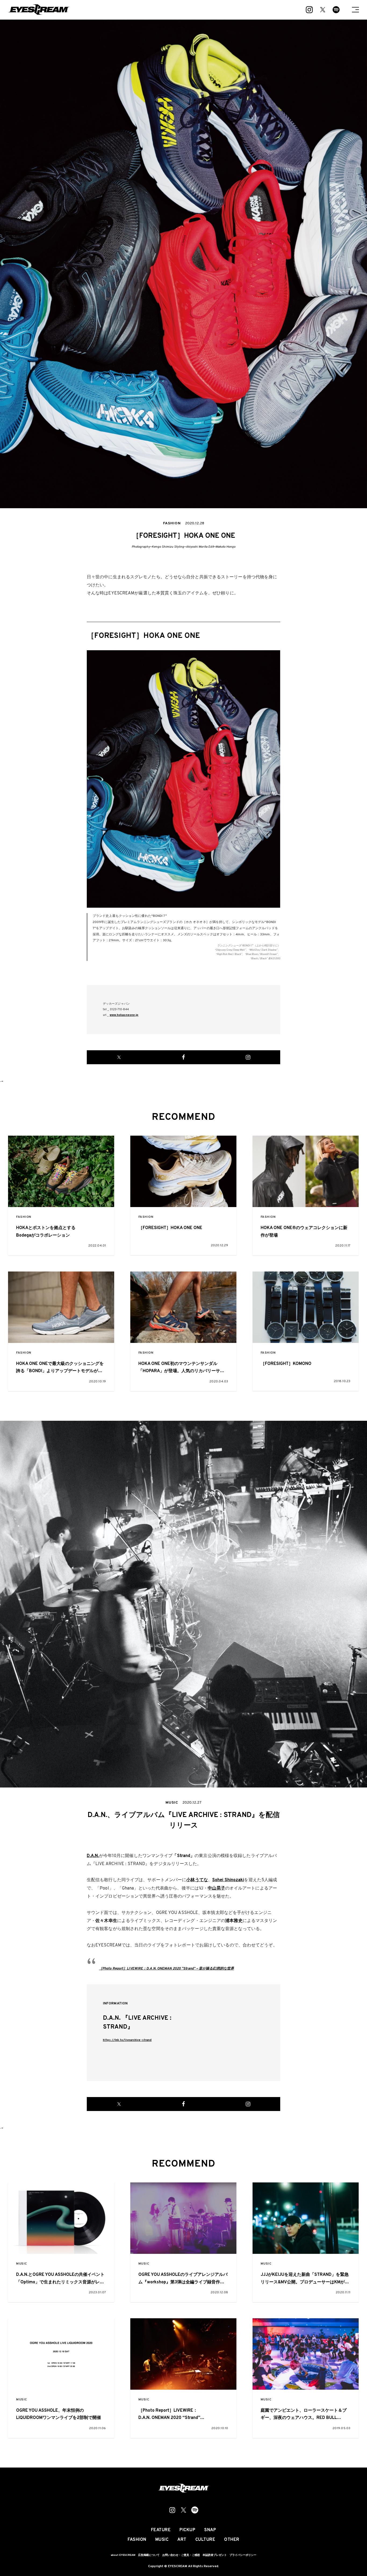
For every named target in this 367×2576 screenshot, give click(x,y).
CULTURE (205, 2540)
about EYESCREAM (123, 2555)
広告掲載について (149, 2555)
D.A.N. (93, 1856)
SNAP (210, 2530)
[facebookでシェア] (183, 1057)
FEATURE (161, 2530)
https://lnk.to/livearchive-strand (127, 2040)
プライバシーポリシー (243, 2555)
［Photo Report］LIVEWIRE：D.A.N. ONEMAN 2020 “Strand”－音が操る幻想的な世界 (166, 1969)
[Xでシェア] (119, 1057)
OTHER (232, 2540)
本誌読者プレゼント (215, 2555)
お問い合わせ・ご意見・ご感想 (181, 2555)
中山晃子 (216, 1888)
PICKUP (187, 2530)
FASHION (24, 1217)
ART (182, 2540)
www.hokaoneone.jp (124, 1015)
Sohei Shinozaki (228, 1880)
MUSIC (22, 2264)
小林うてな (197, 1880)
